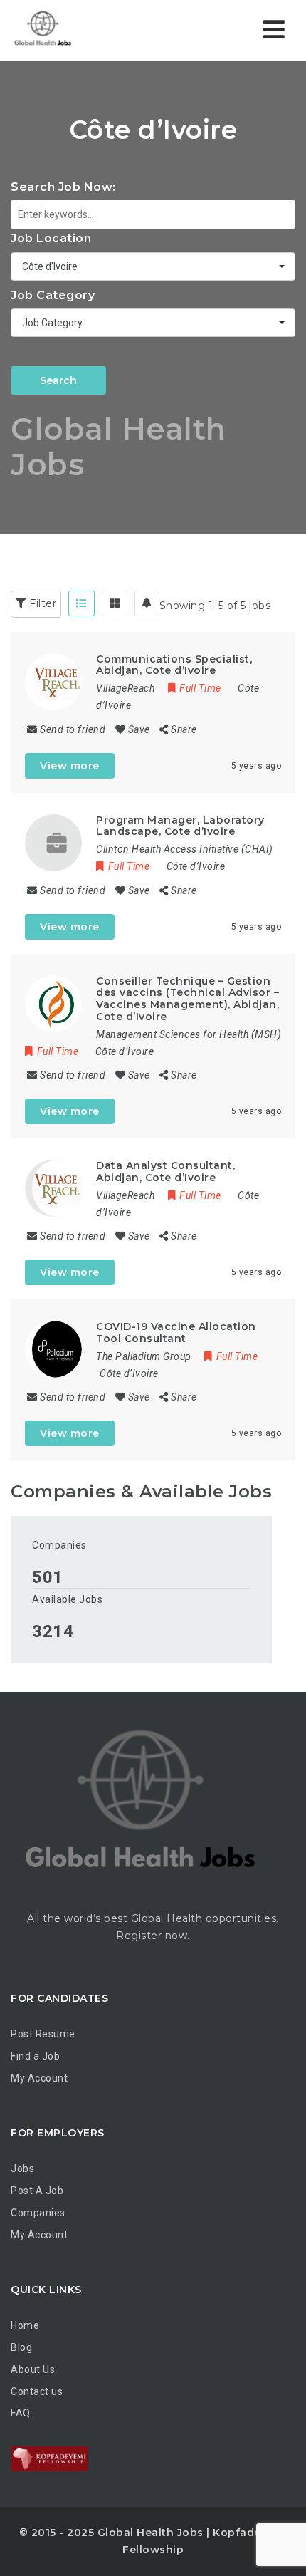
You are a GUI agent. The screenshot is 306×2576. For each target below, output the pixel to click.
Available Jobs (67, 1599)
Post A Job (37, 2191)
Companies (59, 1545)
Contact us (37, 2391)
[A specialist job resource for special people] (43, 30)
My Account (39, 2078)
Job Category (53, 295)
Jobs (22, 2169)
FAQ (21, 2413)
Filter (42, 603)
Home (25, 2325)
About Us (33, 2369)
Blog (21, 2347)
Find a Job (35, 2056)
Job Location (51, 238)
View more (70, 766)
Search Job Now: (63, 187)
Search (58, 380)
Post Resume (43, 2034)
